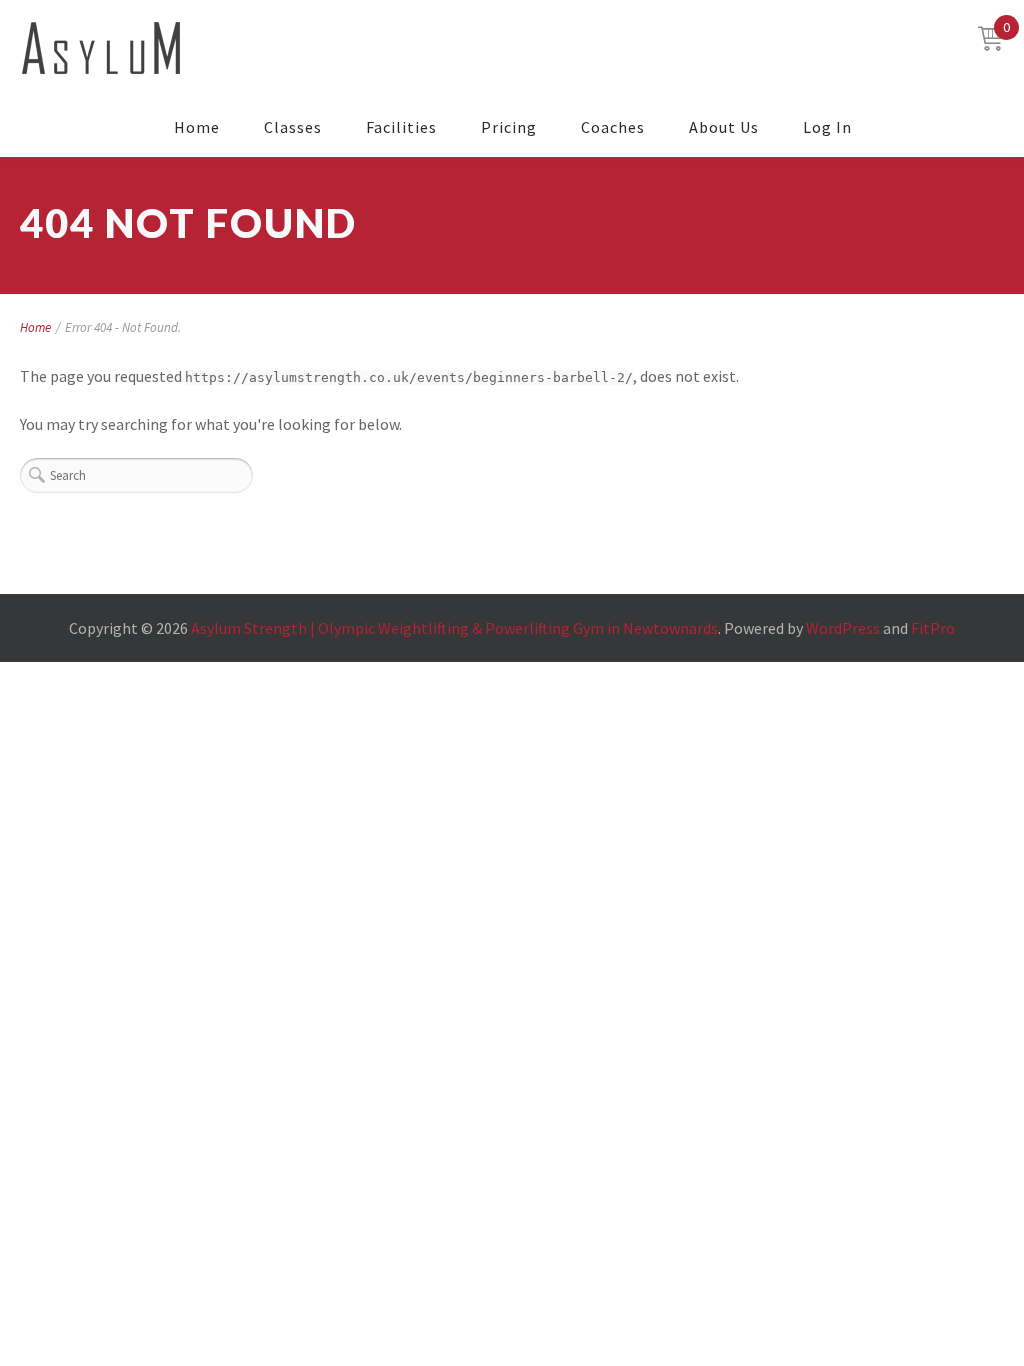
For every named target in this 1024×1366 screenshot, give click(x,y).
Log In (827, 127)
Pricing (509, 127)
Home (197, 127)
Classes (293, 127)
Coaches (613, 127)
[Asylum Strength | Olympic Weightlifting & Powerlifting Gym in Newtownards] (101, 48)
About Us (724, 127)
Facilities (401, 127)
